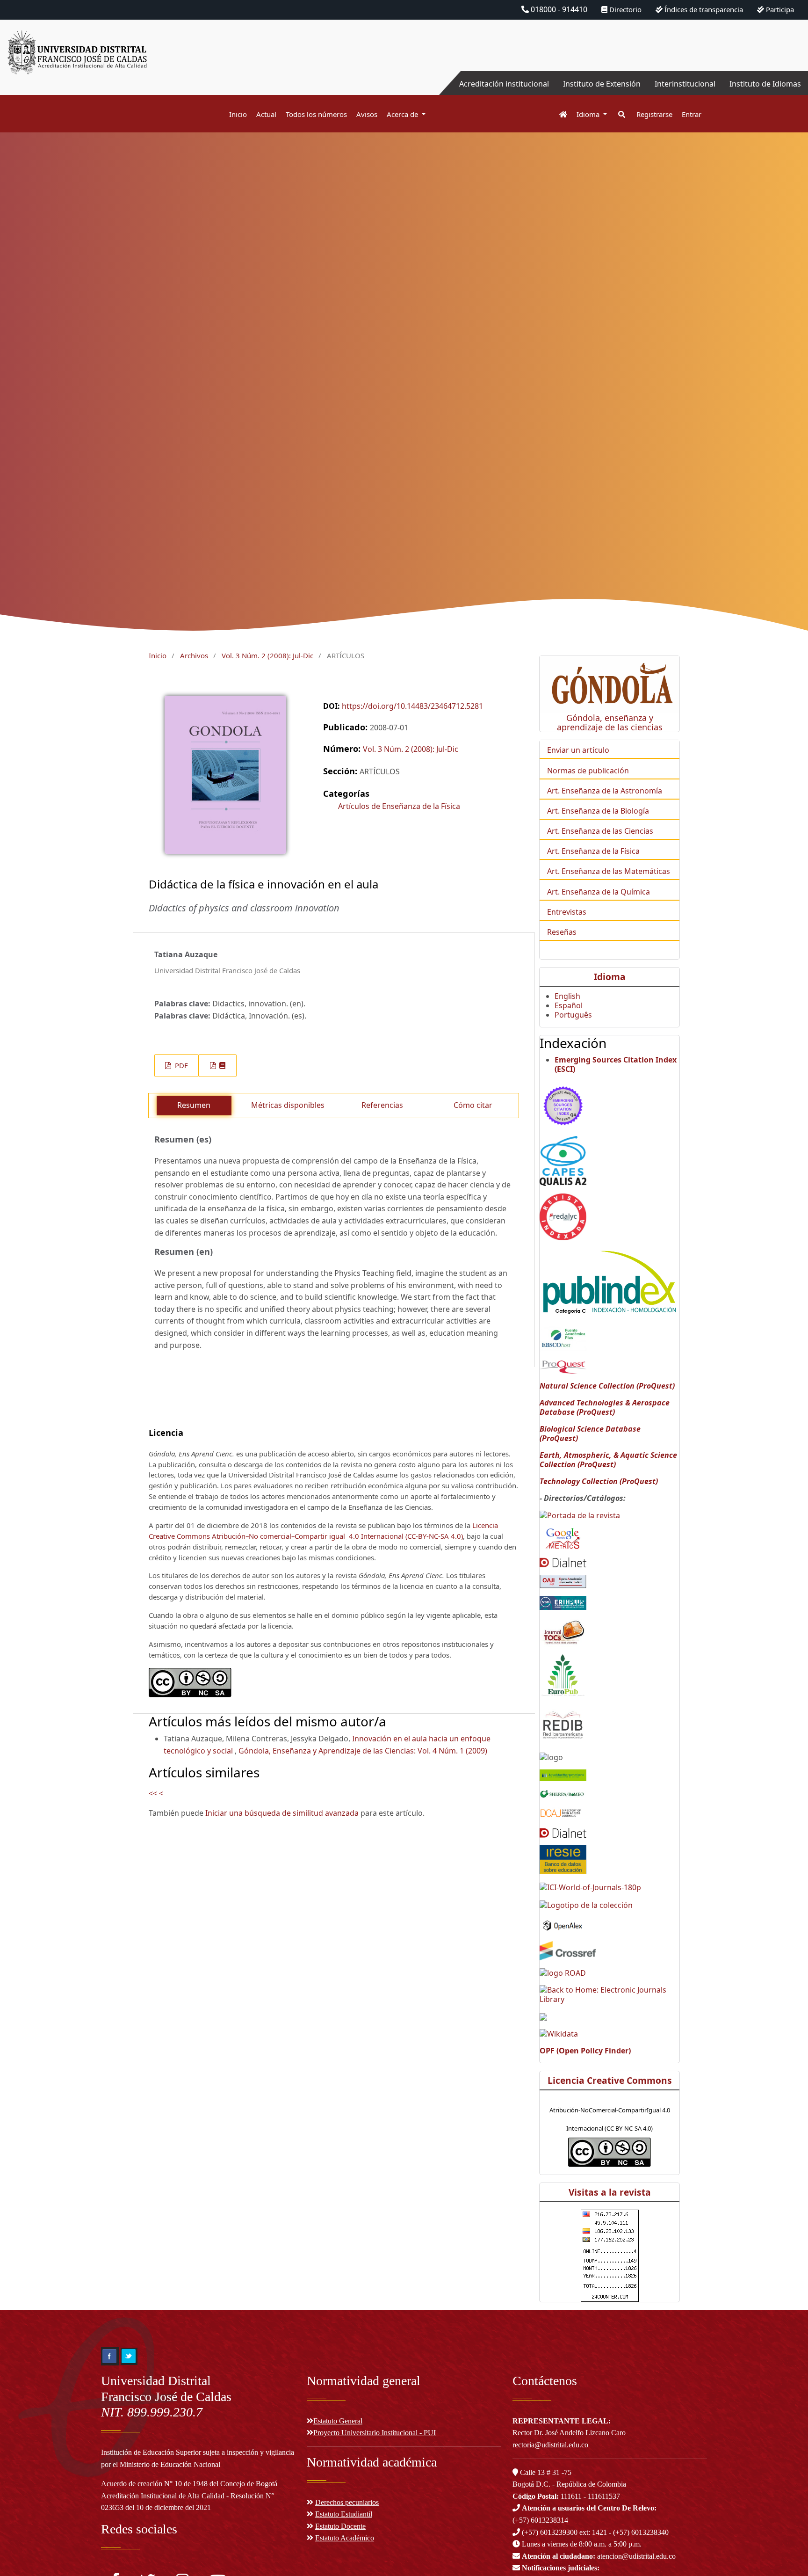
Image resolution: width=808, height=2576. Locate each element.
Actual (266, 114)
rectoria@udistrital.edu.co (550, 2445)
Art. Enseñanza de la (584, 811)
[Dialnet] (563, 1562)
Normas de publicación (588, 771)
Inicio (238, 114)
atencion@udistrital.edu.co (599, 2556)
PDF (180, 1065)
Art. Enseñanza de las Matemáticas (609, 871)
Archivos (194, 655)
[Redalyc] (563, 1216)
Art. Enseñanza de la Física (593, 851)
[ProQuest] (563, 1366)
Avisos (367, 114)
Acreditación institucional (504, 84)
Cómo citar (473, 1105)
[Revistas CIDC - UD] (559, 114)
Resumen (194, 1105)
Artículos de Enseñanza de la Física (399, 806)
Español (569, 1005)
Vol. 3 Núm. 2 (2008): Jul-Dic (267, 655)
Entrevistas (567, 912)
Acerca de (403, 114)
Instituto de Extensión (602, 84)
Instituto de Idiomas (765, 84)
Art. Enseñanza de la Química (599, 892)
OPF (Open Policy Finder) (585, 2051)
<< (153, 1793)
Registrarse (654, 114)
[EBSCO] (563, 1338)
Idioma (589, 114)
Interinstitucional (685, 84)
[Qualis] (563, 1160)
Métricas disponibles (288, 1105)
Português (573, 1015)
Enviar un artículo (578, 750)
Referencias (382, 1105)
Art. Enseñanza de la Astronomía (605, 791)
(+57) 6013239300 (550, 2532)
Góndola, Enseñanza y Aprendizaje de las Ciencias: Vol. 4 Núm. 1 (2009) (363, 1751)
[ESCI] (563, 1104)
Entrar (692, 114)
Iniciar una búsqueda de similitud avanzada (282, 1813)
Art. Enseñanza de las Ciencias (600, 831)
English (567, 996)
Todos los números (316, 114)
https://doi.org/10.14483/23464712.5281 (412, 706)
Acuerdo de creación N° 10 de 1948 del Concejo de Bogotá (189, 2484)
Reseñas (562, 932)
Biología (635, 811)
